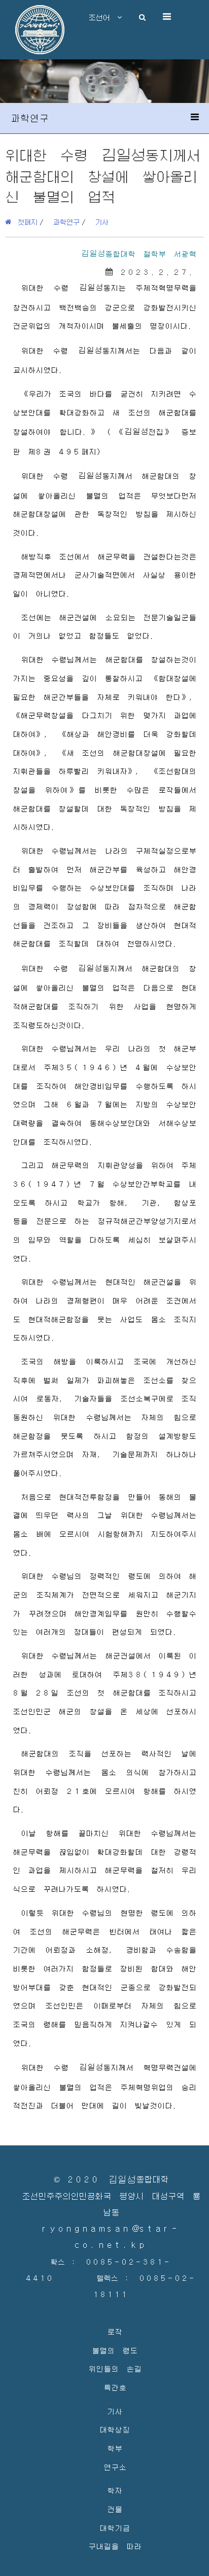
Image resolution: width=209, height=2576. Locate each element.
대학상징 (115, 2429)
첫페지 (24, 222)
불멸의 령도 (115, 2350)
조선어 (103, 17)
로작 (115, 2331)
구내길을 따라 (115, 2546)
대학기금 (115, 2528)
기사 (102, 222)
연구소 (115, 2467)
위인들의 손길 (115, 2368)
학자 (115, 2490)
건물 (115, 2509)
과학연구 (66, 222)
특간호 (115, 2387)
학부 (115, 2448)
